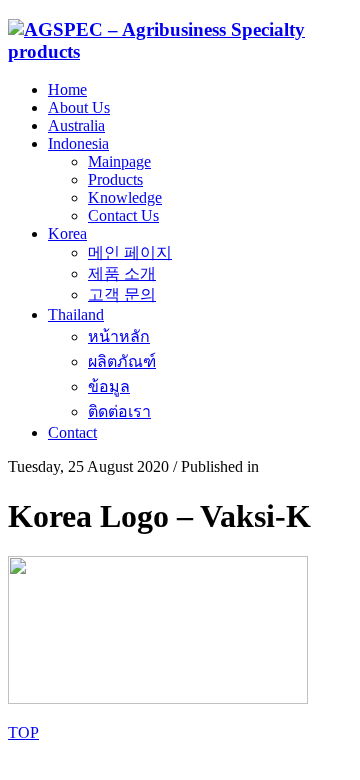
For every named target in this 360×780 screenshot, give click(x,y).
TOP (23, 732)
